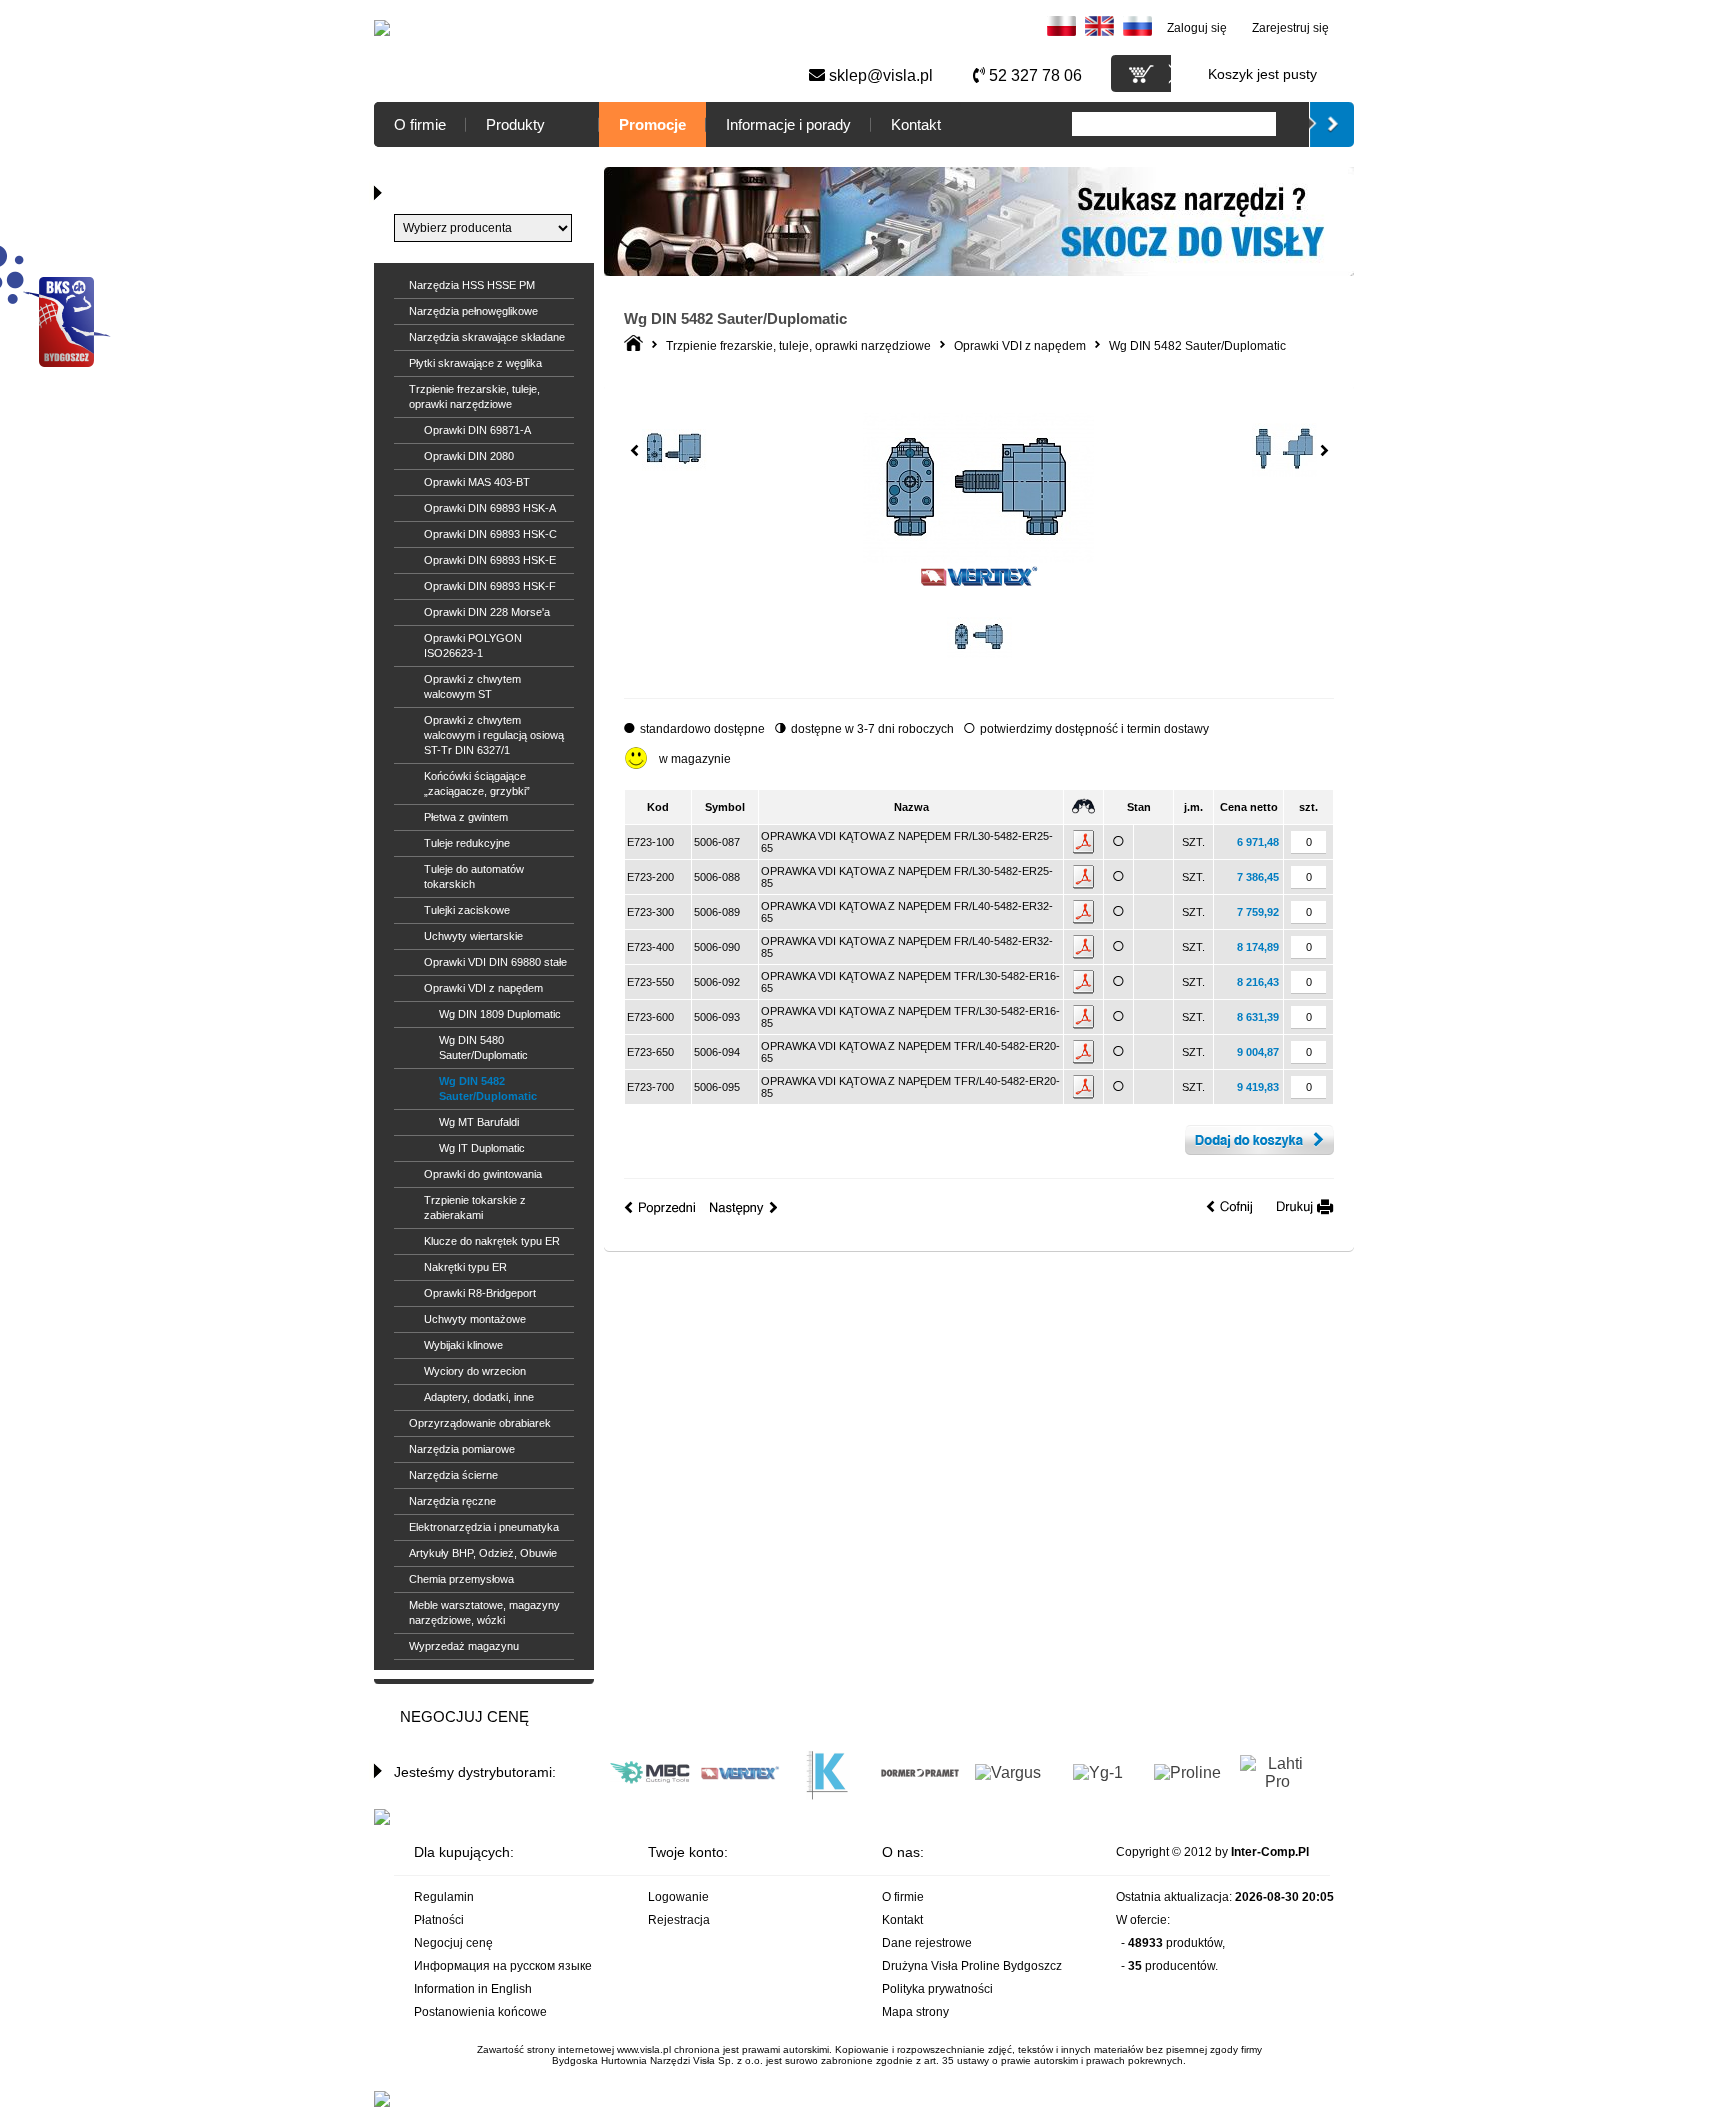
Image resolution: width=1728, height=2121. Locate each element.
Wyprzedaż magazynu (464, 1646)
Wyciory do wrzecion (475, 1371)
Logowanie (678, 1897)
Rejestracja (679, 1920)
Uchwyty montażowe (475, 1319)
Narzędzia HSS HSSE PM (472, 285)
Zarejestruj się (1290, 28)
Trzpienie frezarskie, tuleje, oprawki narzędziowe (474, 396)
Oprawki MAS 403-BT (477, 482)
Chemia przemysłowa (461, 1579)
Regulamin (444, 1897)
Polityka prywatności (937, 1989)
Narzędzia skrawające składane (487, 337)
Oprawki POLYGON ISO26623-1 (473, 645)
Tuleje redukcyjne (467, 843)
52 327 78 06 (1033, 75)
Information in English (473, 1989)
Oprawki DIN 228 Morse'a (487, 612)
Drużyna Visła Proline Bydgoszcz (972, 1966)
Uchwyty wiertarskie (473, 936)
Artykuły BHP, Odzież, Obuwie (483, 1553)
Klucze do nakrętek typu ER (492, 1241)
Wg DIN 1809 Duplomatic (500, 1014)
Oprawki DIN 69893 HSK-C (490, 534)
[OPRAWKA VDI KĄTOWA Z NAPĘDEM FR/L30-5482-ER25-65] (978, 559)
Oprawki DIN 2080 (469, 456)
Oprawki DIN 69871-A (477, 430)
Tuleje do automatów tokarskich (474, 876)
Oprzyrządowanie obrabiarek (480, 1423)
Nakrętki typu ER (465, 1267)
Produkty (515, 124)
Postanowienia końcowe (480, 2012)
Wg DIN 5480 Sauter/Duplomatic (483, 1047)
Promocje (652, 124)
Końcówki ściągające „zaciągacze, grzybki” (477, 783)
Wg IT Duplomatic (482, 1148)
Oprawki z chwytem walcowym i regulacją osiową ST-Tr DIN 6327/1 (494, 735)
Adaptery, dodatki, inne (479, 1397)
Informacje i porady (788, 124)
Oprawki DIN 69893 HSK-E (490, 560)
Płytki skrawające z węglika (475, 363)
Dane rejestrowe (927, 1943)
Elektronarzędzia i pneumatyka (484, 1527)
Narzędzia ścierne (453, 1475)
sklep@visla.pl (879, 75)
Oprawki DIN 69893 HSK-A (490, 508)
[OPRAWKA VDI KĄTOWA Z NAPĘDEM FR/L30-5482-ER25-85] (979, 666)
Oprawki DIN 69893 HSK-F (490, 586)
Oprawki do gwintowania (483, 1174)
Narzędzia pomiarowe (462, 1449)
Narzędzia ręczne (452, 1501)
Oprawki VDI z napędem (483, 988)
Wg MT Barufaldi (479, 1122)
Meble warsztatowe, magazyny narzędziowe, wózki (484, 1612)
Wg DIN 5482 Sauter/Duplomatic (488, 1088)
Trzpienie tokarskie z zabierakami (475, 1207)
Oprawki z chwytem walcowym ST (472, 686)
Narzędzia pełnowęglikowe (473, 311)
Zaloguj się (1197, 28)
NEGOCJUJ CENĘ (464, 1716)
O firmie (420, 124)
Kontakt (916, 124)
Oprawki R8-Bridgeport (480, 1293)
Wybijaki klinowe (463, 1345)
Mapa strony (915, 2012)
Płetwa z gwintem (466, 817)
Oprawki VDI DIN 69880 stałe (495, 962)
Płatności (439, 1920)
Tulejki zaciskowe (467, 910)
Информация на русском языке (503, 1966)
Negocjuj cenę (453, 1943)
